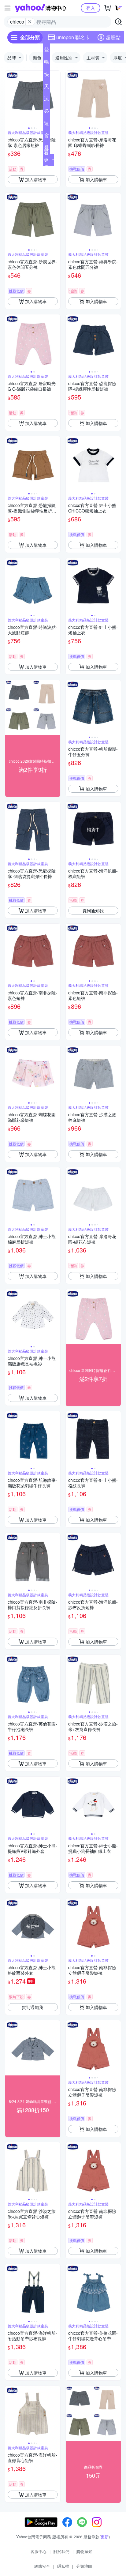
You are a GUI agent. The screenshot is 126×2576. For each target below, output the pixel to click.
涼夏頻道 (46, 100)
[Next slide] (56, 98)
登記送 (46, 51)
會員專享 (46, 137)
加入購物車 (36, 179)
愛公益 (46, 149)
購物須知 (84, 2551)
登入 (91, 8)
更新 (105, 2537)
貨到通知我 (93, 911)
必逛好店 (46, 112)
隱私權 (63, 2566)
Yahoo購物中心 (41, 8)
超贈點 (113, 37)
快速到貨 (46, 75)
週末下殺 (46, 124)
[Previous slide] (9, 98)
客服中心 (39, 2551)
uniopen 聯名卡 (73, 37)
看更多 (46, 160)
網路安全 (42, 2566)
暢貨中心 (46, 63)
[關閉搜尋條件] (30, 22)
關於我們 (61, 2551)
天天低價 (46, 88)
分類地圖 (84, 2566)
